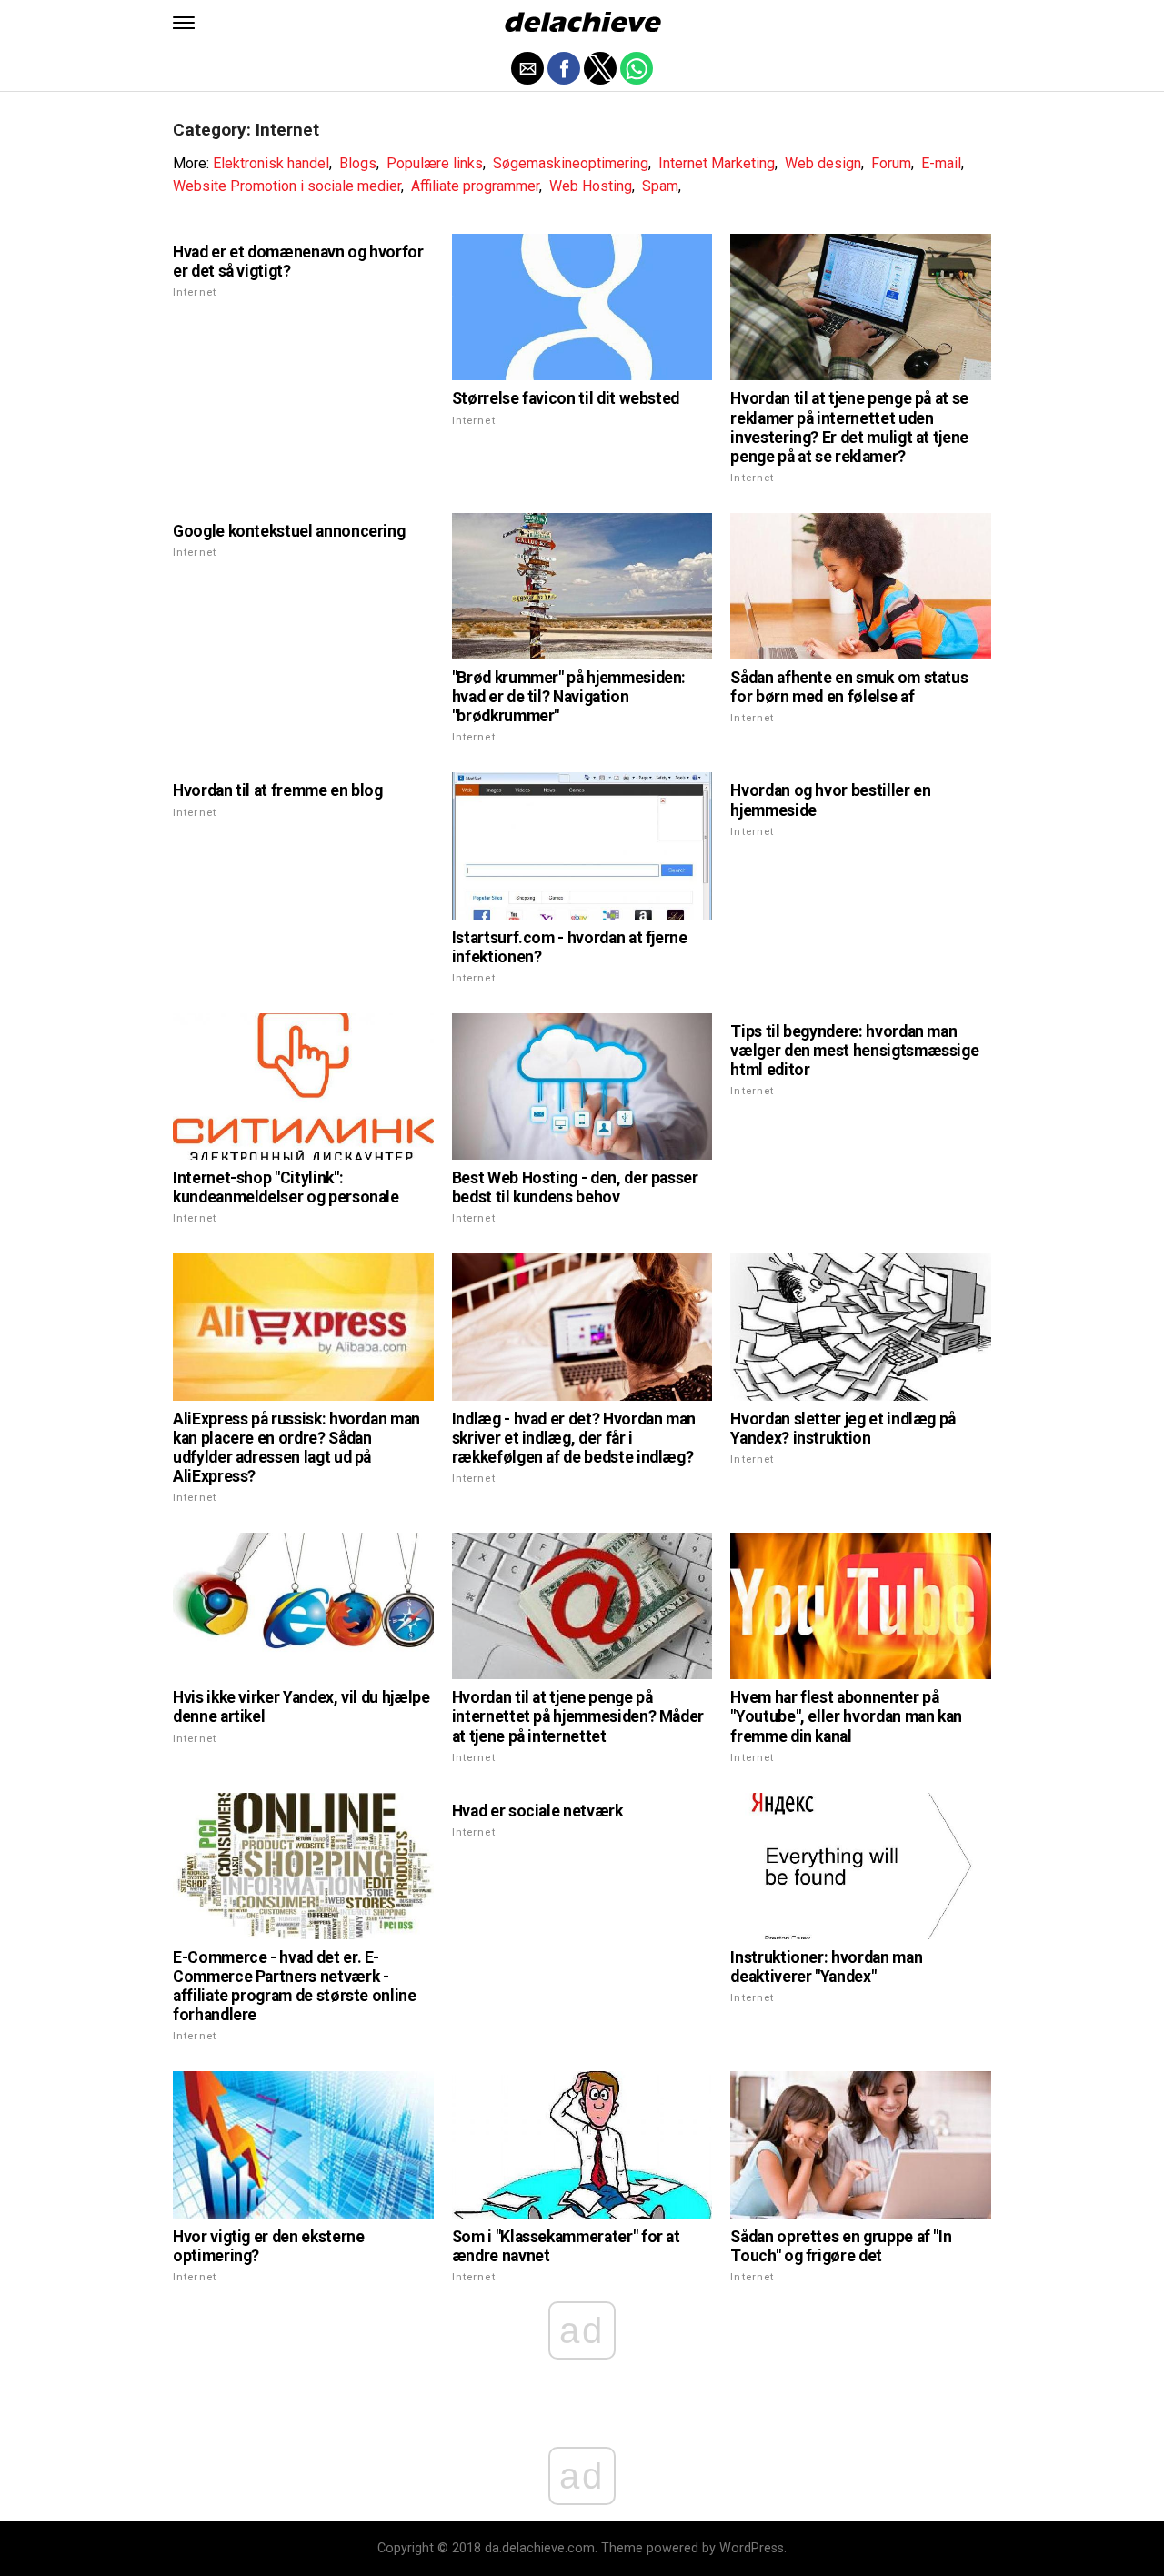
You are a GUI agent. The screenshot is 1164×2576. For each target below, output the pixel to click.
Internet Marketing (717, 163)
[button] (184, 23)
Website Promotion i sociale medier (287, 186)
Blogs (358, 163)
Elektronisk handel (271, 163)
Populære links (435, 163)
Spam (660, 186)
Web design (823, 163)
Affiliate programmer (475, 186)
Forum (891, 163)
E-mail (941, 163)
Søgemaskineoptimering (571, 163)
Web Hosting (591, 186)
